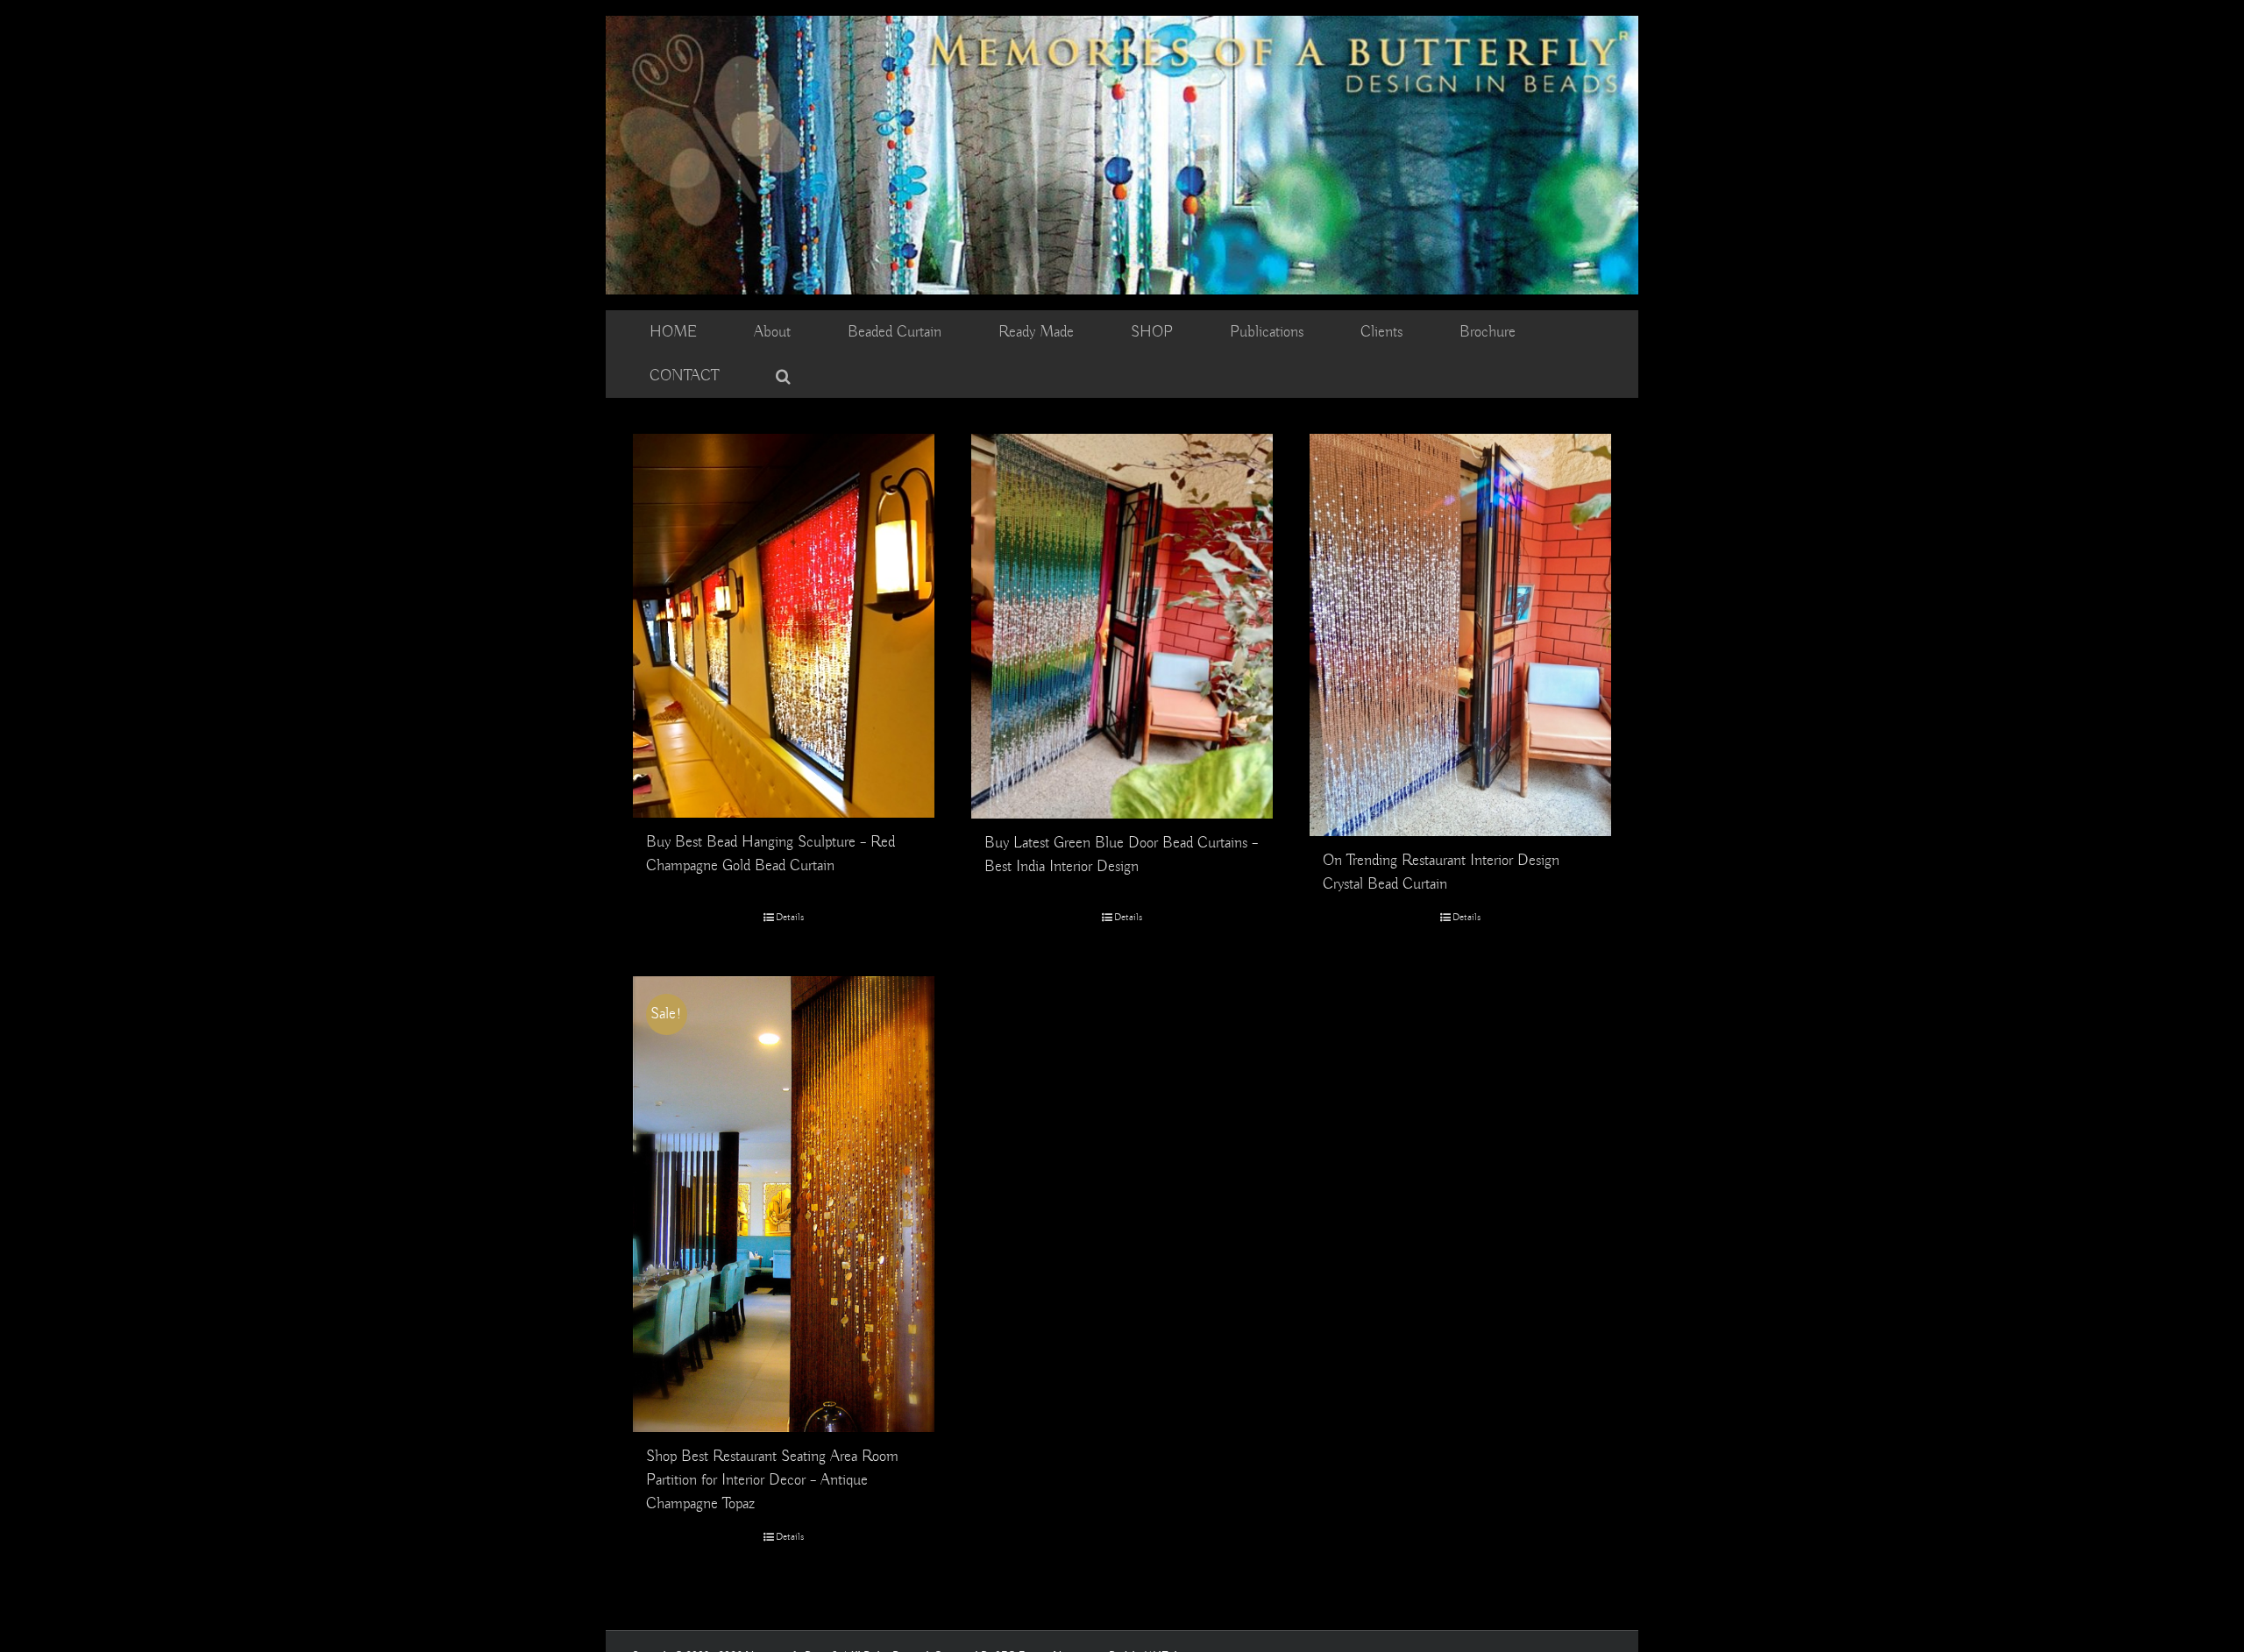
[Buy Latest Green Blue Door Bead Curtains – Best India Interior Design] (1122, 626)
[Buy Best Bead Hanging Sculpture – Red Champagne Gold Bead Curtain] (784, 626)
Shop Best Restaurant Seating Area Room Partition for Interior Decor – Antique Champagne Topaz (772, 1480)
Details (790, 917)
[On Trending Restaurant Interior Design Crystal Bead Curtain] (1460, 635)
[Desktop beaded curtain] (1122, 24)
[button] (783, 376)
